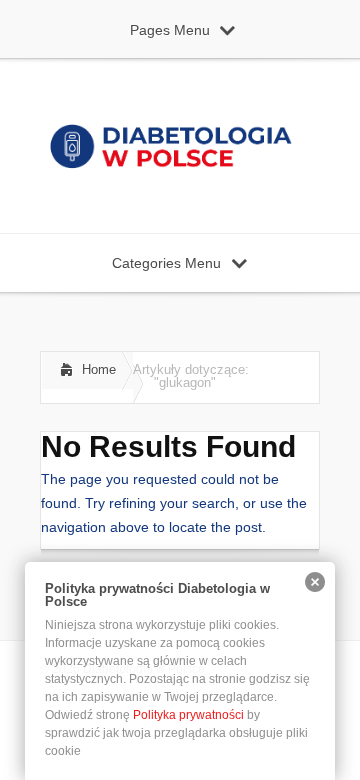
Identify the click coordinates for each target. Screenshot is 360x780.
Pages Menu (170, 30)
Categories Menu (166, 263)
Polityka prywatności (188, 715)
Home (99, 369)
